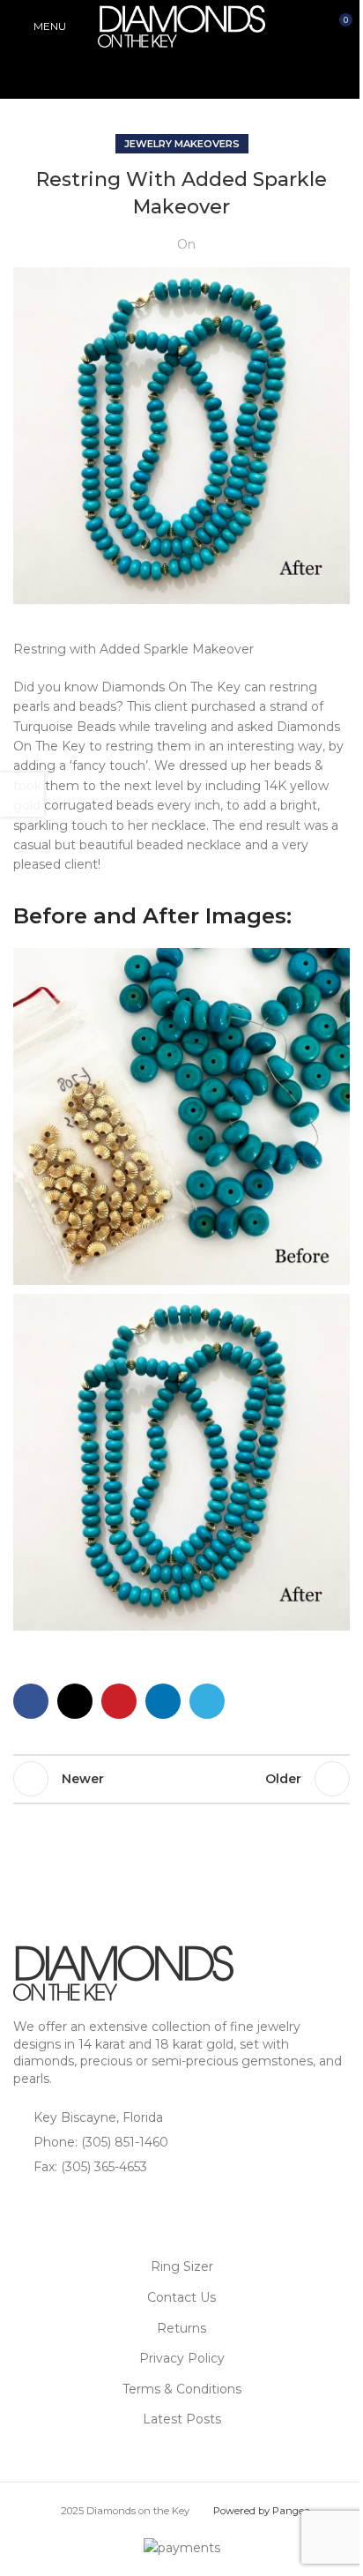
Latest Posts (182, 2419)
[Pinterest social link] (119, 1701)
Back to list (181, 1779)
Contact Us (181, 2297)
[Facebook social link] (31, 1701)
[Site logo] (181, 26)
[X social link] (75, 1701)
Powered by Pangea (262, 2511)
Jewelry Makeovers (182, 144)
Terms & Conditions (182, 2389)
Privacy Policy (182, 2358)
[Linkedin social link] (163, 1701)
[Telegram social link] (207, 1701)
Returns (181, 2328)
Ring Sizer (182, 2266)
